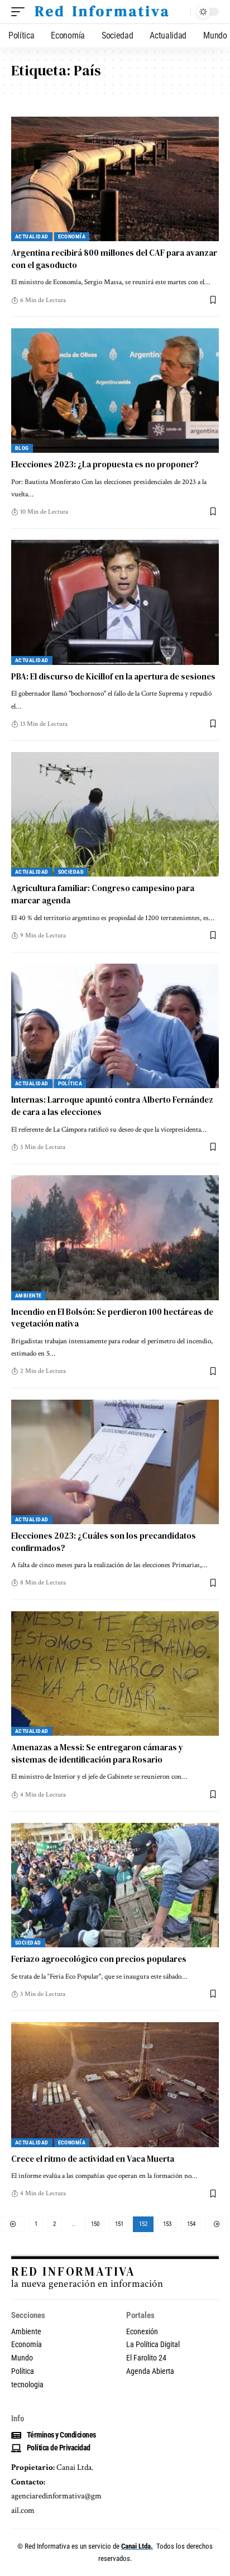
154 (191, 2224)
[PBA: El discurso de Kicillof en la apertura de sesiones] (115, 602)
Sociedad (71, 872)
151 (119, 2224)
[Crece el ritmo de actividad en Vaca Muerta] (115, 2084)
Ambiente (28, 1296)
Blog (22, 448)
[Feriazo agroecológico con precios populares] (115, 1885)
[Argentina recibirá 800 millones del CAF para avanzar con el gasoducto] (115, 179)
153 (167, 2224)
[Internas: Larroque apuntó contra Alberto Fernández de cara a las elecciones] (115, 1026)
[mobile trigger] (21, 12)
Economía (72, 236)
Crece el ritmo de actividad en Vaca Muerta (93, 2159)
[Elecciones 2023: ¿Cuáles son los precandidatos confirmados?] (115, 1462)
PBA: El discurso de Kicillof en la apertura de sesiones (113, 676)
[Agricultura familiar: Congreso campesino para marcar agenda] (115, 814)
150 (95, 2224)
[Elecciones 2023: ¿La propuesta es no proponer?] (115, 391)
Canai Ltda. (137, 2546)
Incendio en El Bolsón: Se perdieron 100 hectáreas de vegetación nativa (112, 1318)
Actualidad (32, 236)
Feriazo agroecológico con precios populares (99, 1959)
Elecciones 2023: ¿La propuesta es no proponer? (105, 464)
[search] (179, 12)
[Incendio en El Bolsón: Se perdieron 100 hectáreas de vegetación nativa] (115, 1237)
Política (70, 1083)
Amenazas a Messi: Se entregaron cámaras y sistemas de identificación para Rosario (97, 1753)
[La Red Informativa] (101, 12)
